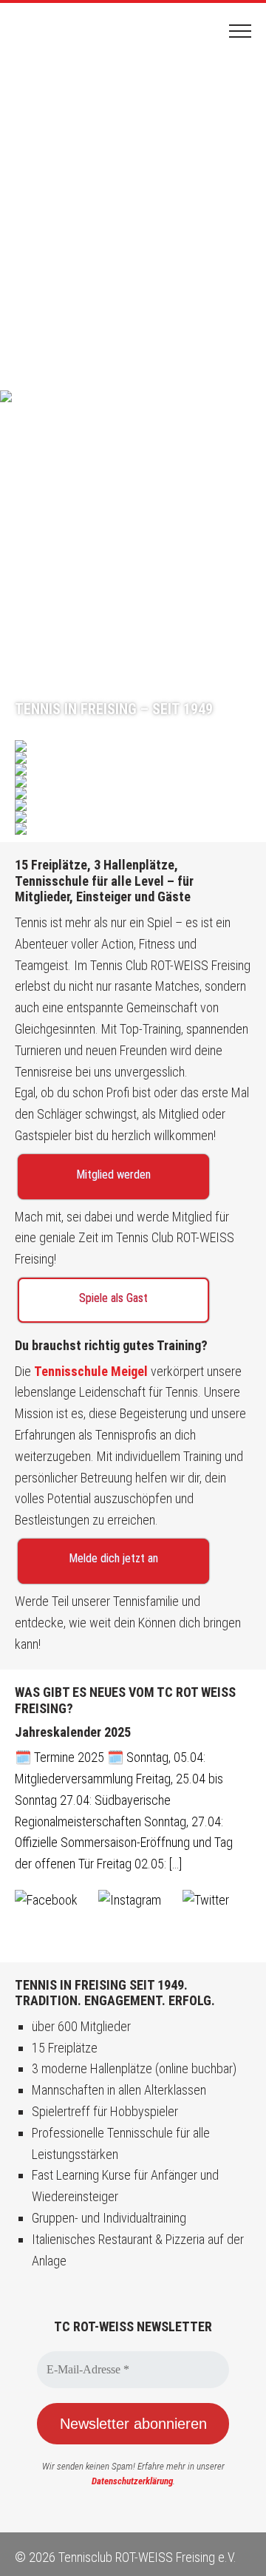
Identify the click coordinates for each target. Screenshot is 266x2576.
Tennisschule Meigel (92, 1371)
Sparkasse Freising (133, 829)
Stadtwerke (133, 782)
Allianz (133, 758)
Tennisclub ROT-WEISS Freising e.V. (70, 31)
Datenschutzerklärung (132, 2481)
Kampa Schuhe (133, 746)
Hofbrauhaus (133, 817)
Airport (133, 770)
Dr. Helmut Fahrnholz (133, 805)
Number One (133, 793)
